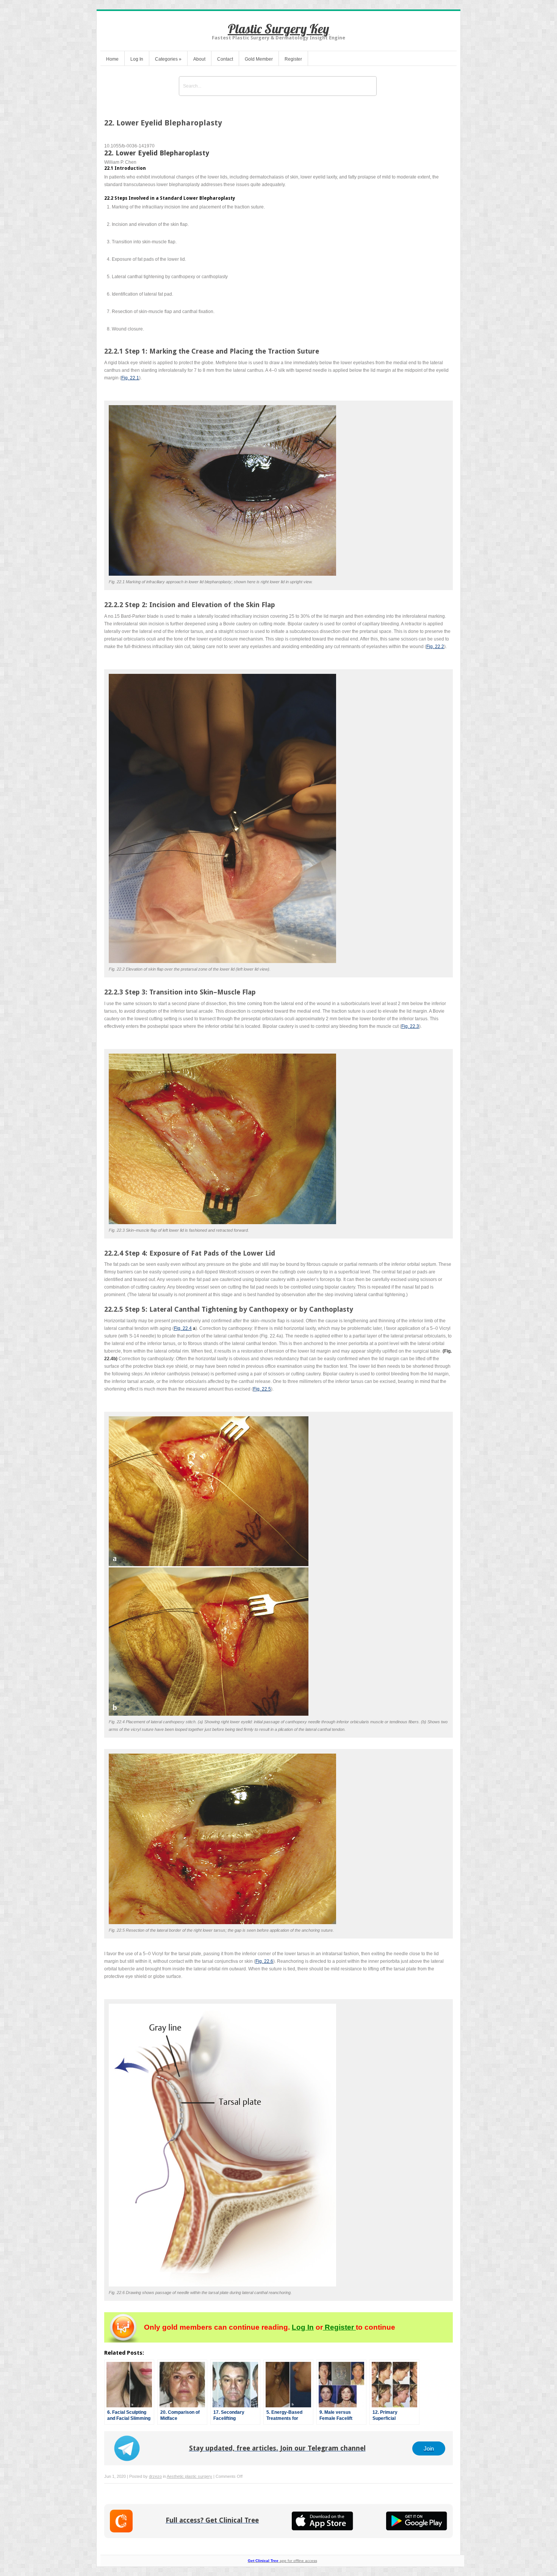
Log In (137, 59)
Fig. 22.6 (264, 1961)
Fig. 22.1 (130, 378)
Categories (168, 59)
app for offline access (282, 2561)
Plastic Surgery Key (278, 29)
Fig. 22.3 (410, 1026)
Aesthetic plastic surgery (189, 2476)
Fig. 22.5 (262, 1389)
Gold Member (259, 59)
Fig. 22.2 (435, 647)
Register (293, 59)
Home (112, 59)
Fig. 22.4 (183, 1328)
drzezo (155, 2476)
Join (429, 2448)
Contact (225, 59)
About (199, 59)
